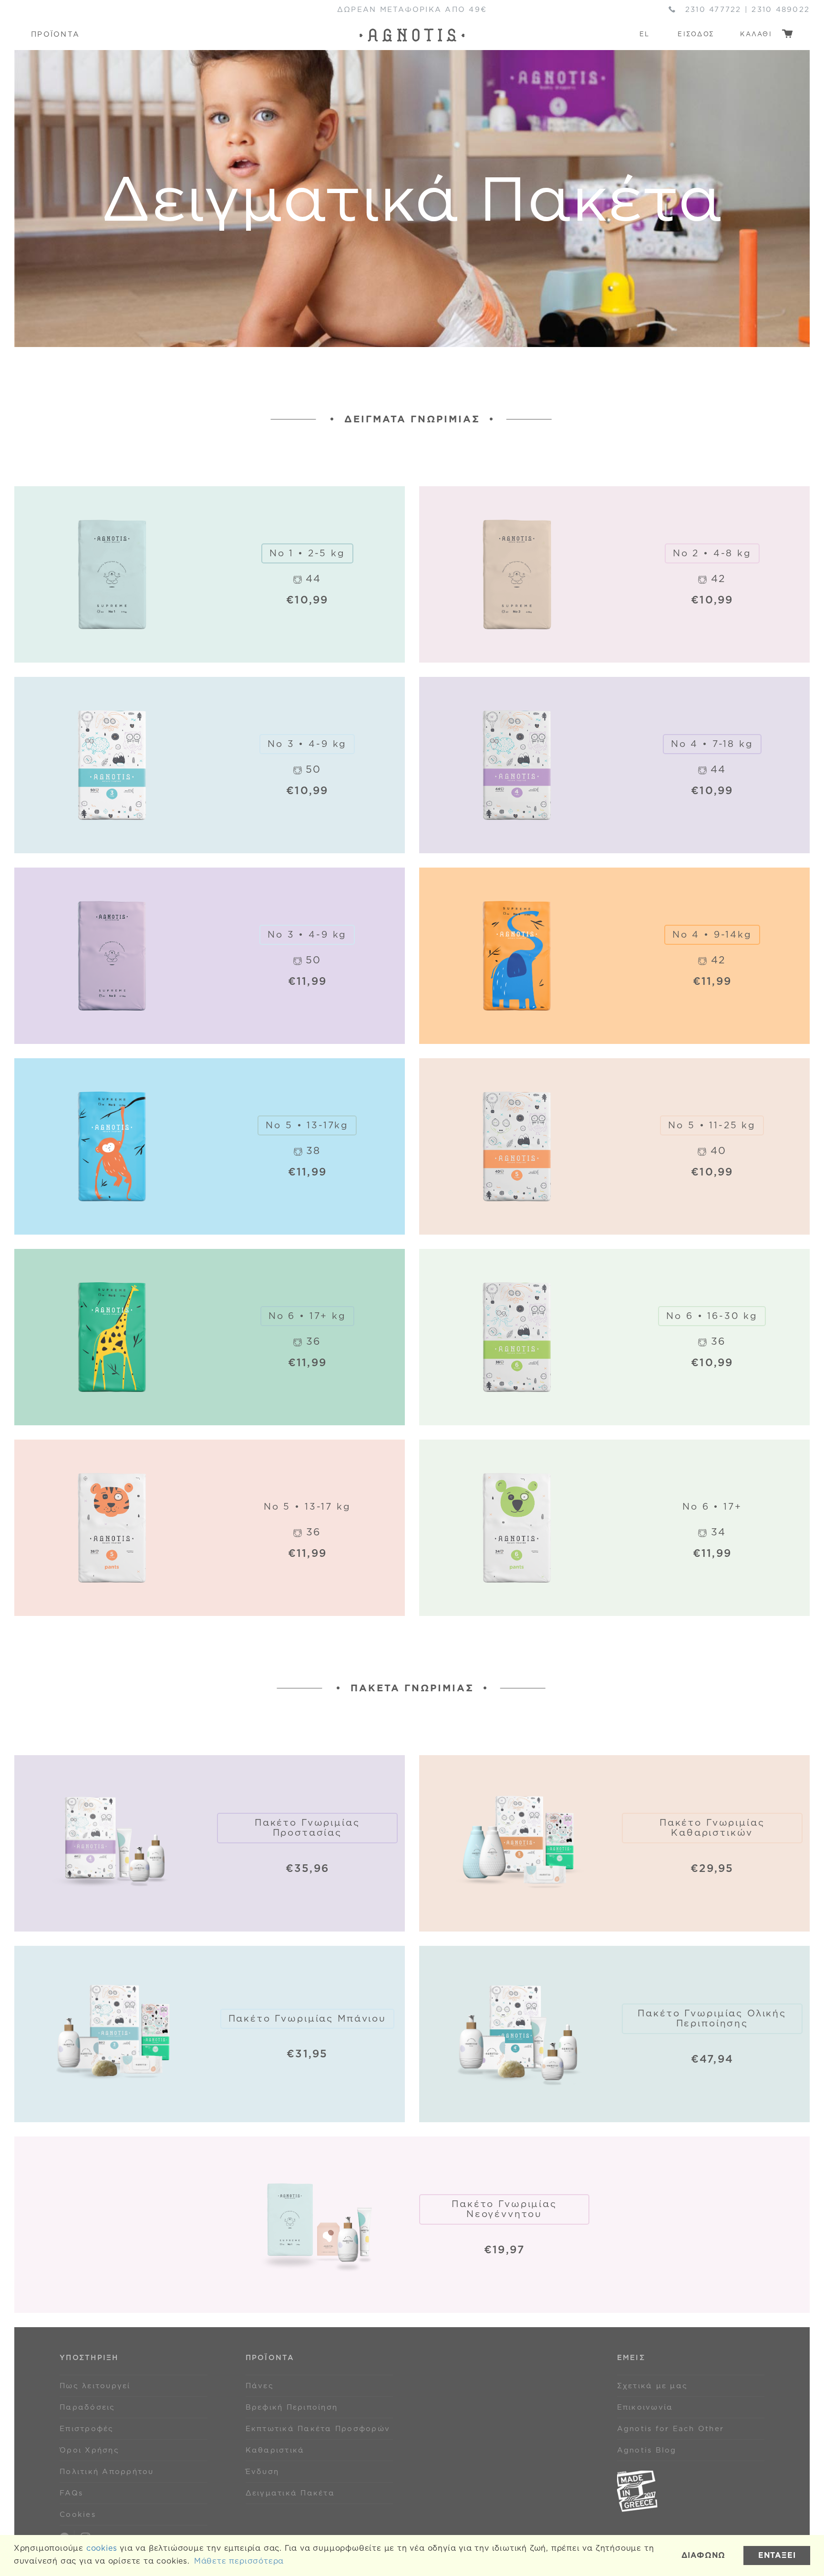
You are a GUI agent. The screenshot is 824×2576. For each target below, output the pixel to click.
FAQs (71, 2493)
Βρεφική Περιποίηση (292, 2407)
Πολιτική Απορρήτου (107, 2472)
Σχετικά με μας (653, 2386)
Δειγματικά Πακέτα (290, 2493)
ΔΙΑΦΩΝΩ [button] (704, 2555)
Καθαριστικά (275, 2450)
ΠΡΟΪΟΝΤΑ (55, 34)
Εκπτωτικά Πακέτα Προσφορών (318, 2429)
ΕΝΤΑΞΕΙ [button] (777, 2555)
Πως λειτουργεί (95, 2386)
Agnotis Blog (647, 2450)
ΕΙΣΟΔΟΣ (696, 34)
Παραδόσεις (88, 2407)
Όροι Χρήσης (89, 2450)
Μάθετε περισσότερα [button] (239, 2561)
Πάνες (260, 2386)
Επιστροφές (87, 2429)
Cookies (78, 2515)
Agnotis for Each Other (671, 2429)
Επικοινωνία (645, 2407)
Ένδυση (263, 2472)
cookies (102, 2548)
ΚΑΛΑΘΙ (757, 34)
